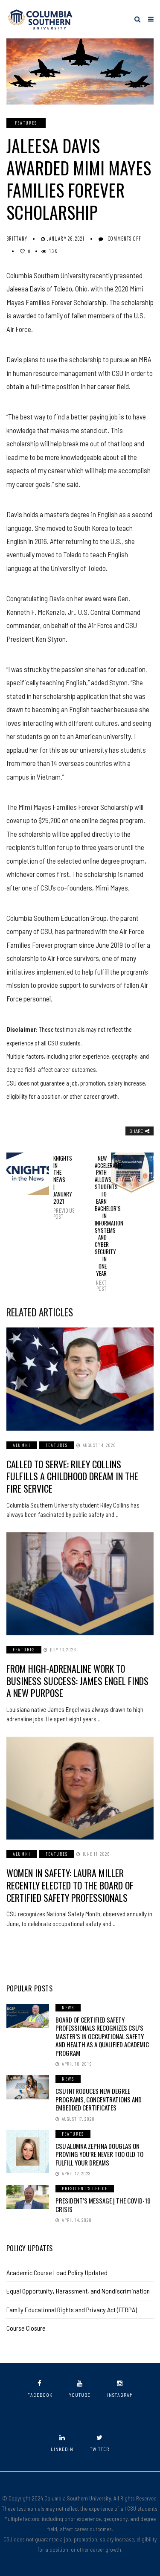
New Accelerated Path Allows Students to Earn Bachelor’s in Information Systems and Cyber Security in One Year (101, 1223)
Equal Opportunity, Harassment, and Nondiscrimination (78, 2291)
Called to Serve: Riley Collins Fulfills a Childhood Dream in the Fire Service (72, 1476)
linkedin (62, 2449)
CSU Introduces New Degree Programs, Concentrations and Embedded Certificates (99, 2099)
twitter (100, 2449)
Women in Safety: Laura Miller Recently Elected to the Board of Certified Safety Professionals (70, 1885)
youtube (80, 2395)
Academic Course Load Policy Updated (57, 2272)
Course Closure (26, 2328)
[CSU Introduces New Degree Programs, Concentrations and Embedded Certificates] (28, 2087)
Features (26, 123)
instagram (120, 2395)
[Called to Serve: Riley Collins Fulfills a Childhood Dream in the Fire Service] (80, 1379)
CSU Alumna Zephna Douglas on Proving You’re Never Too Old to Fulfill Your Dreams (99, 2154)
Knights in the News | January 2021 (59, 1187)
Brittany (17, 239)
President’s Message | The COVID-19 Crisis (103, 2205)
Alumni (22, 1445)
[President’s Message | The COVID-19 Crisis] (28, 2197)
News (68, 2007)
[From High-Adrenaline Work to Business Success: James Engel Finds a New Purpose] (80, 1584)
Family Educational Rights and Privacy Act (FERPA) (72, 2310)
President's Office (85, 2188)
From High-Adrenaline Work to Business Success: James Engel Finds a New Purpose (77, 1681)
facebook (40, 2395)
